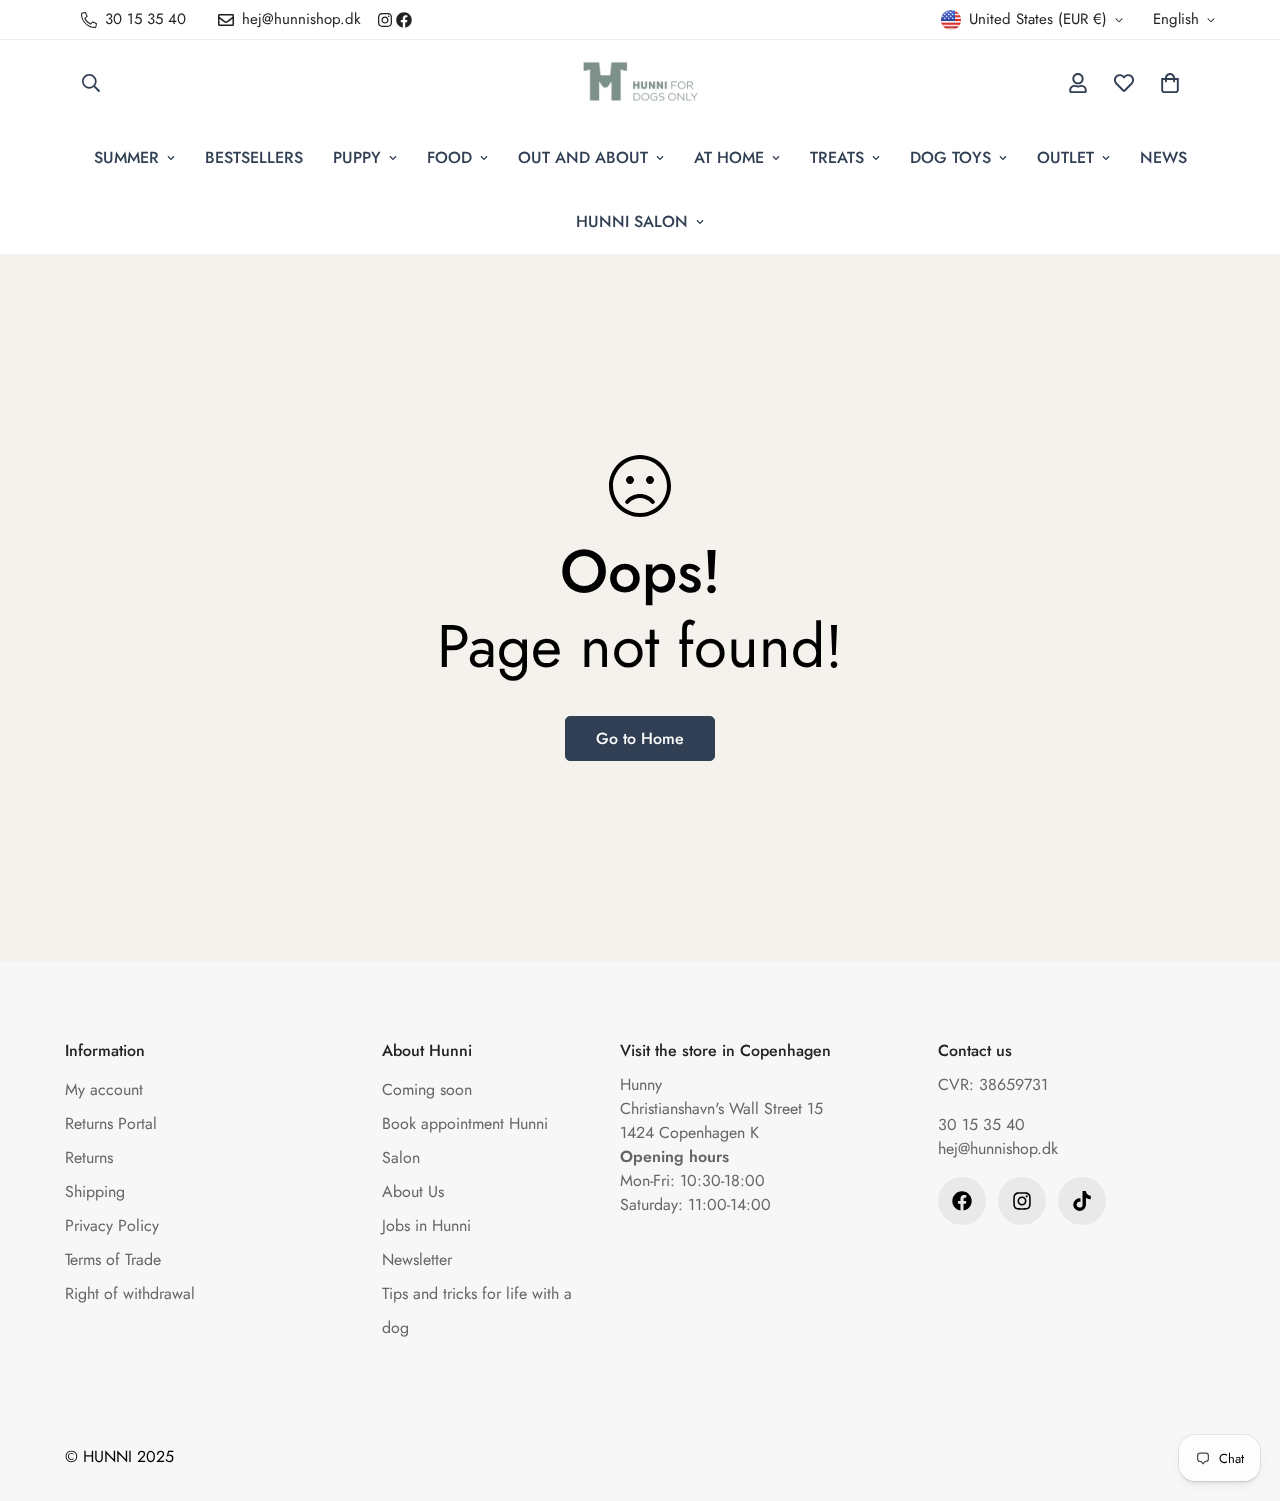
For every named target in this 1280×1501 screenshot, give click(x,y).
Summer (126, 157)
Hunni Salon (632, 221)
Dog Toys (950, 157)
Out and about (583, 157)
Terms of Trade (113, 1259)
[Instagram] (385, 20)
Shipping (95, 1191)
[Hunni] (640, 83)
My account (104, 1089)
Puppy (357, 157)
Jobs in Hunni (426, 1225)
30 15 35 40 (981, 1124)
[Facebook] (404, 20)
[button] (1170, 83)
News (1163, 157)
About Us (413, 1191)
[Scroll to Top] (1241, 1392)
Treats (837, 157)
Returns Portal (111, 1123)
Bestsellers (254, 157)
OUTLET (1065, 157)
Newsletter (417, 1259)
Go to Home (640, 738)
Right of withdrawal (130, 1293)
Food (449, 157)
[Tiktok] (1082, 1201)
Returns (89, 1157)
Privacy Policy (112, 1225)
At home (729, 157)
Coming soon (427, 1089)
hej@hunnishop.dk (998, 1148)
